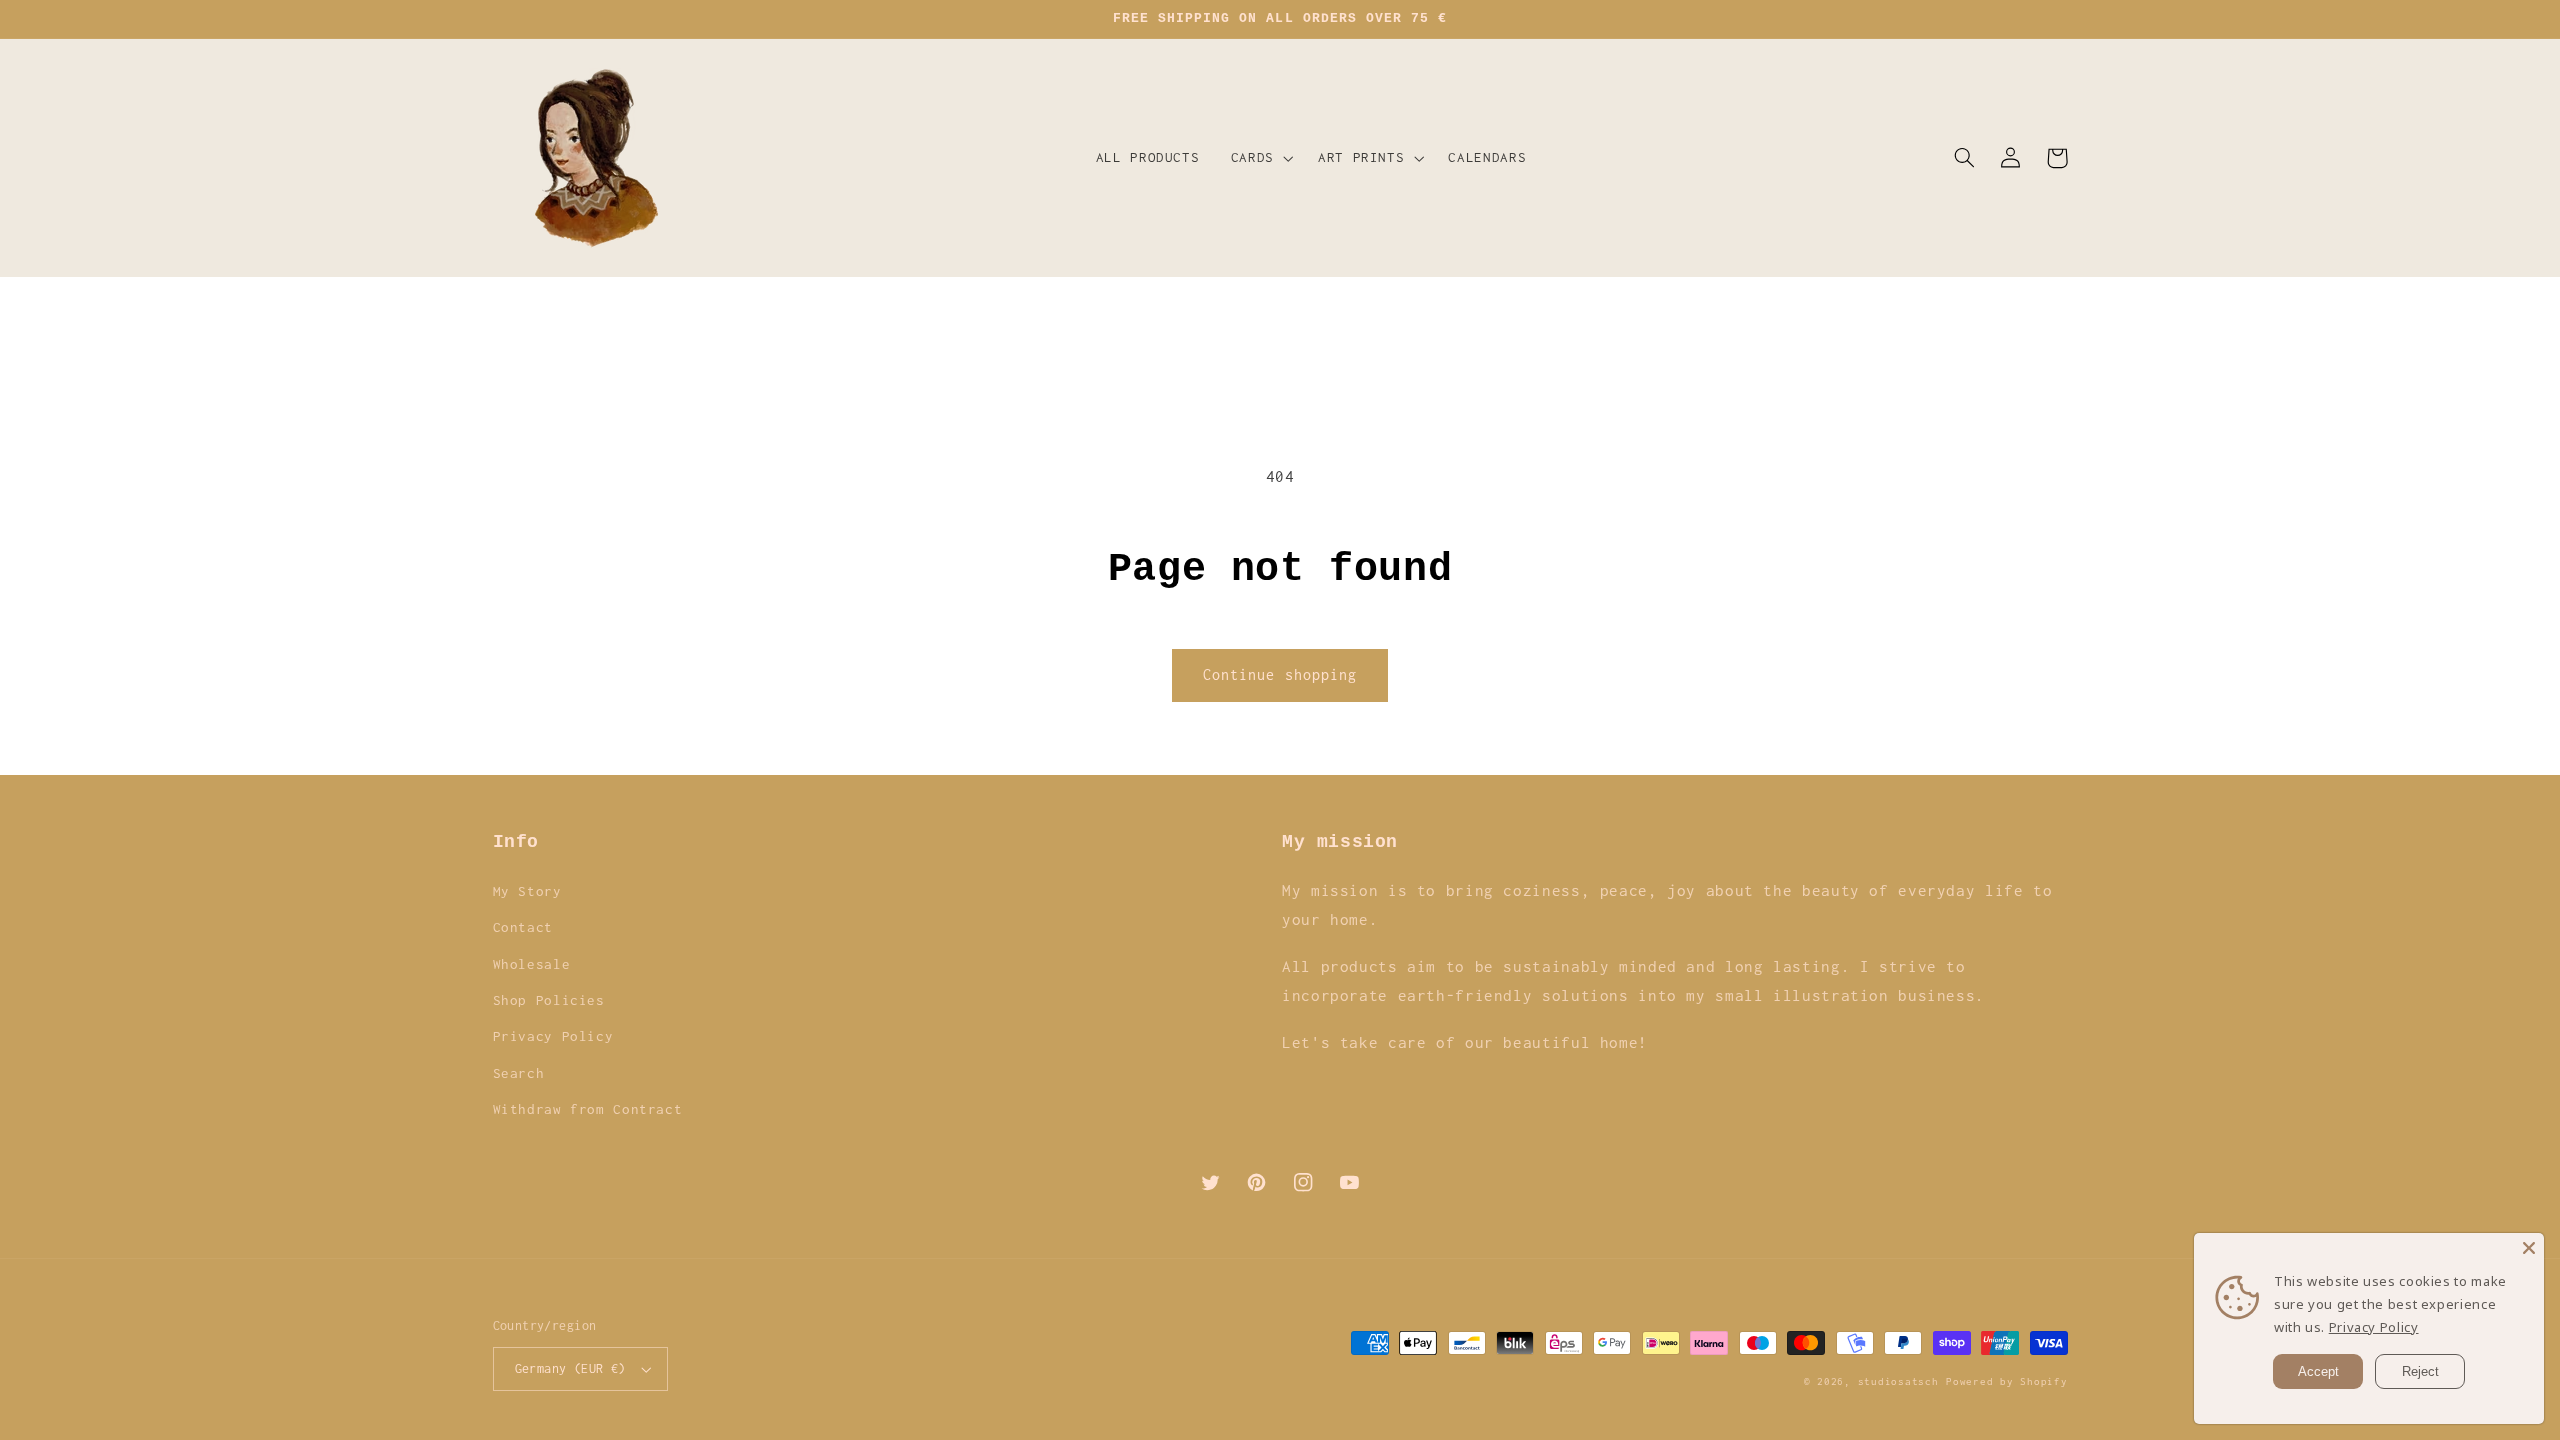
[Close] (2529, 1248)
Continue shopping (1280, 674)
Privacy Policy (553, 1036)
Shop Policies (549, 1000)
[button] (1258, 158)
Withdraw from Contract (588, 1109)
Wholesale (532, 964)
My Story (527, 891)
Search (519, 1073)
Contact (523, 927)
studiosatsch (1898, 1381)
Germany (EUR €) (570, 1368)
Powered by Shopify (2006, 1381)
